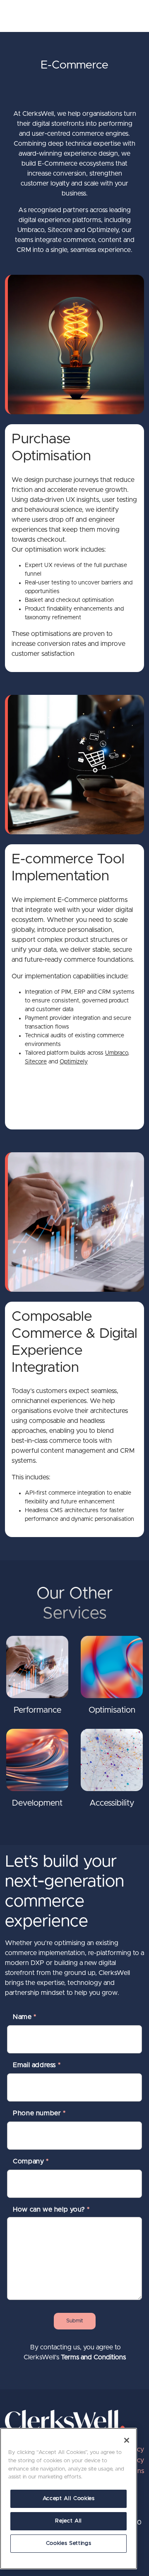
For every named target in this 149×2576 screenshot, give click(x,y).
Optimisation (112, 1710)
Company (31, 2161)
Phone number (39, 2113)
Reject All (68, 2521)
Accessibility (112, 1803)
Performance (37, 1710)
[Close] (127, 2440)
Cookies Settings (69, 2543)
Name (25, 2017)
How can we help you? (51, 2209)
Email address (37, 2065)
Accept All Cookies (69, 2499)
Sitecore (36, 1062)
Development (37, 1803)
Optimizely (74, 1062)
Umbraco (117, 1053)
